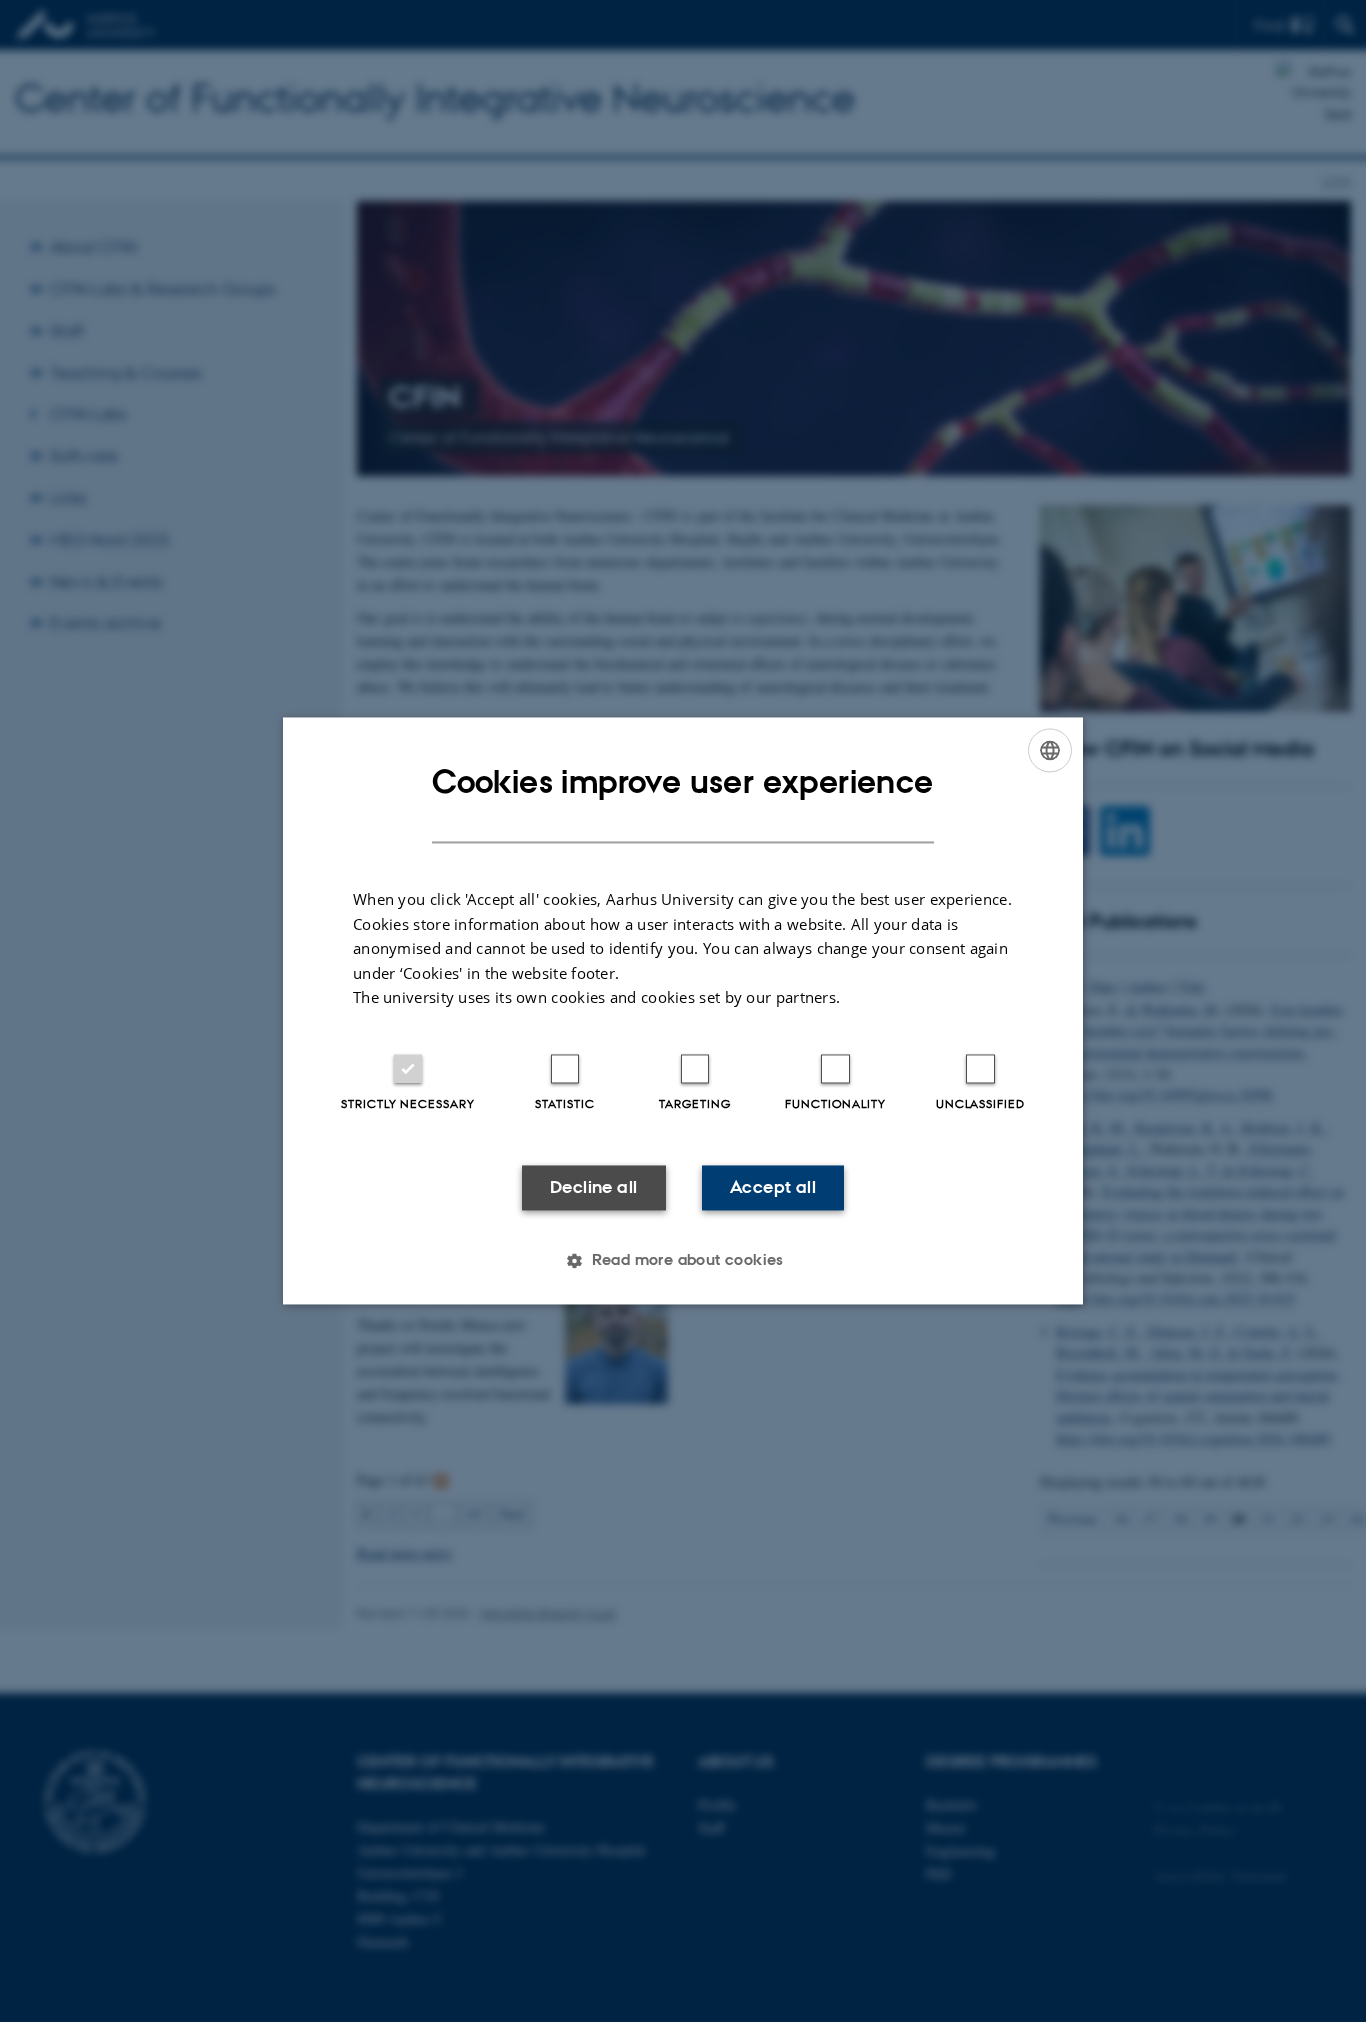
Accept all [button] (773, 1187)
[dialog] (683, 1010)
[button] (683, 1261)
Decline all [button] (593, 1187)
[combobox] (1050, 750)
